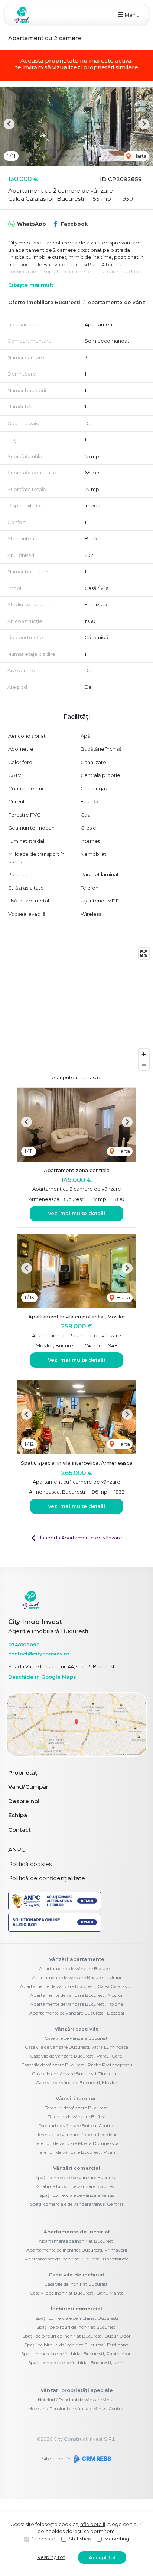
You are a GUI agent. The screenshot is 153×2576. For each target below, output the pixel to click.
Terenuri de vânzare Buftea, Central (76, 2125)
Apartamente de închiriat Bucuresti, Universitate (77, 2259)
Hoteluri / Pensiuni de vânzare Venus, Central (76, 2408)
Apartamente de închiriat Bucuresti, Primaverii (77, 2250)
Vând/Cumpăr (28, 1787)
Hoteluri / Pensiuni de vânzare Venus (77, 2400)
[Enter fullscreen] (144, 953)
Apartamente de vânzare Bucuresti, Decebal (77, 2013)
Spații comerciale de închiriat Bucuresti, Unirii (76, 2363)
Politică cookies (30, 1864)
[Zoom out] (144, 1065)
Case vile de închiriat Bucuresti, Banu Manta (77, 2293)
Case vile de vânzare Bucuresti (77, 2038)
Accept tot (102, 2557)
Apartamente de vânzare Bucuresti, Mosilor (76, 1995)
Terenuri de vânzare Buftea (77, 2117)
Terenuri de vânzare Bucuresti (77, 2108)
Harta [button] (139, 156)
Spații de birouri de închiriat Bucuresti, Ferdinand (76, 2345)
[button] (9, 124)
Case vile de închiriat (76, 2275)
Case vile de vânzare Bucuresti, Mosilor (76, 2083)
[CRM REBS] (92, 2459)
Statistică (80, 2539)
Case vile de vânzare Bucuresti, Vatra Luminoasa (76, 2047)
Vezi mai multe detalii (76, 1213)
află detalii (93, 2524)
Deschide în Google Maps (42, 1677)
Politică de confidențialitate (47, 1878)
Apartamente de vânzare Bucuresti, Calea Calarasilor (77, 1986)
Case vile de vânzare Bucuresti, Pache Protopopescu (77, 2065)
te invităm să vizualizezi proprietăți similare (77, 67)
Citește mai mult (31, 285)
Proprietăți (23, 1773)
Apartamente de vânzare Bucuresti (77, 1968)
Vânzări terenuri (77, 2098)
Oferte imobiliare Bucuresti (44, 302)
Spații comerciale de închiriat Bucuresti (77, 2318)
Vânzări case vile (77, 2029)
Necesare (43, 2539)
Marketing (117, 2539)
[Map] (76, 1009)
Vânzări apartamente (77, 1959)
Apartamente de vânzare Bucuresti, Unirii (76, 1977)
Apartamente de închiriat (77, 2232)
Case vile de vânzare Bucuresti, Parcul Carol (77, 2056)
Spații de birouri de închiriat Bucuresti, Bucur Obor (76, 2336)
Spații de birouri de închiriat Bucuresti (76, 2327)
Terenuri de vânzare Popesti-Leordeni (77, 2134)
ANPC (17, 1850)
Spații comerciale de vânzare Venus (77, 2195)
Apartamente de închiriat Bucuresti (76, 2241)
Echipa (18, 1815)
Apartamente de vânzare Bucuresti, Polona (76, 2004)
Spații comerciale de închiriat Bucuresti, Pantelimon (76, 2354)
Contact (19, 1830)
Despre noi (24, 1801)
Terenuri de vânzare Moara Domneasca (77, 2143)
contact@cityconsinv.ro (39, 1654)
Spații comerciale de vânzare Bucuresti (76, 2177)
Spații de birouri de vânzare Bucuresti (77, 2186)
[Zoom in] (144, 1054)
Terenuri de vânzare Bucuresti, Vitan (76, 2152)
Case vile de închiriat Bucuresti (76, 2284)
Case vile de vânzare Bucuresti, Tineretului (77, 2074)
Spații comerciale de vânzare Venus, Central (76, 2204)
